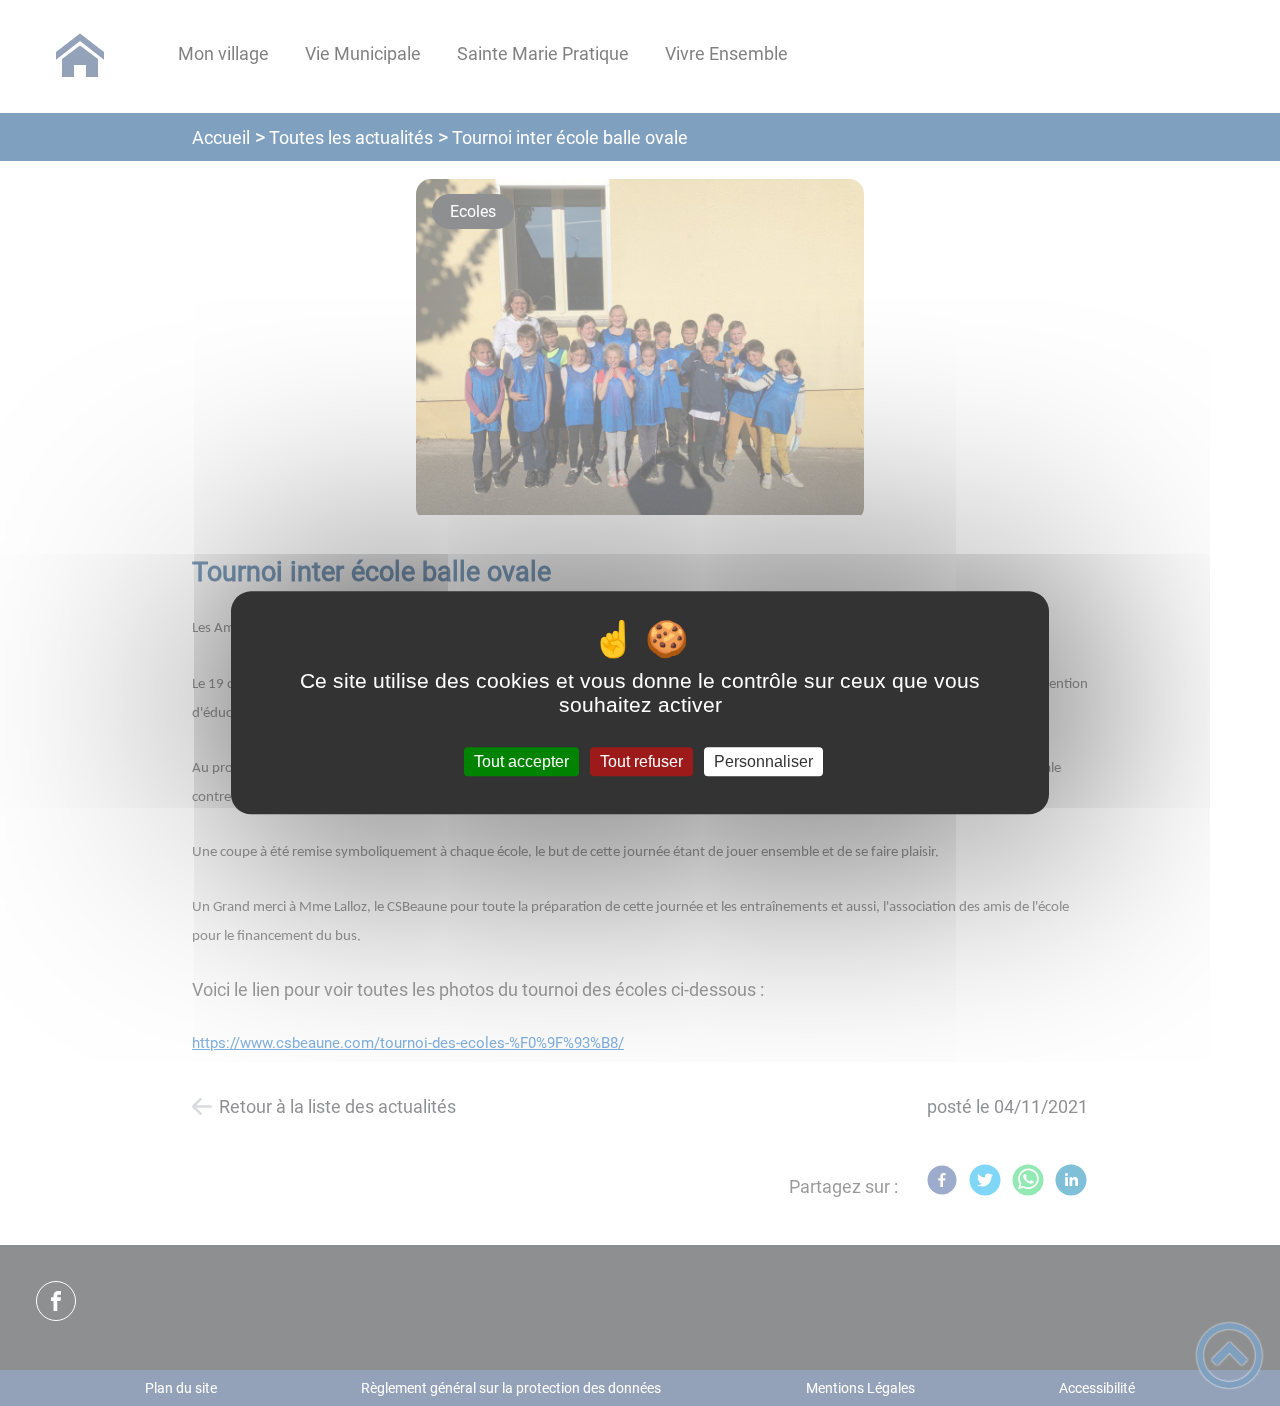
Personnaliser (763, 761)
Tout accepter (521, 761)
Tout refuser (641, 761)
